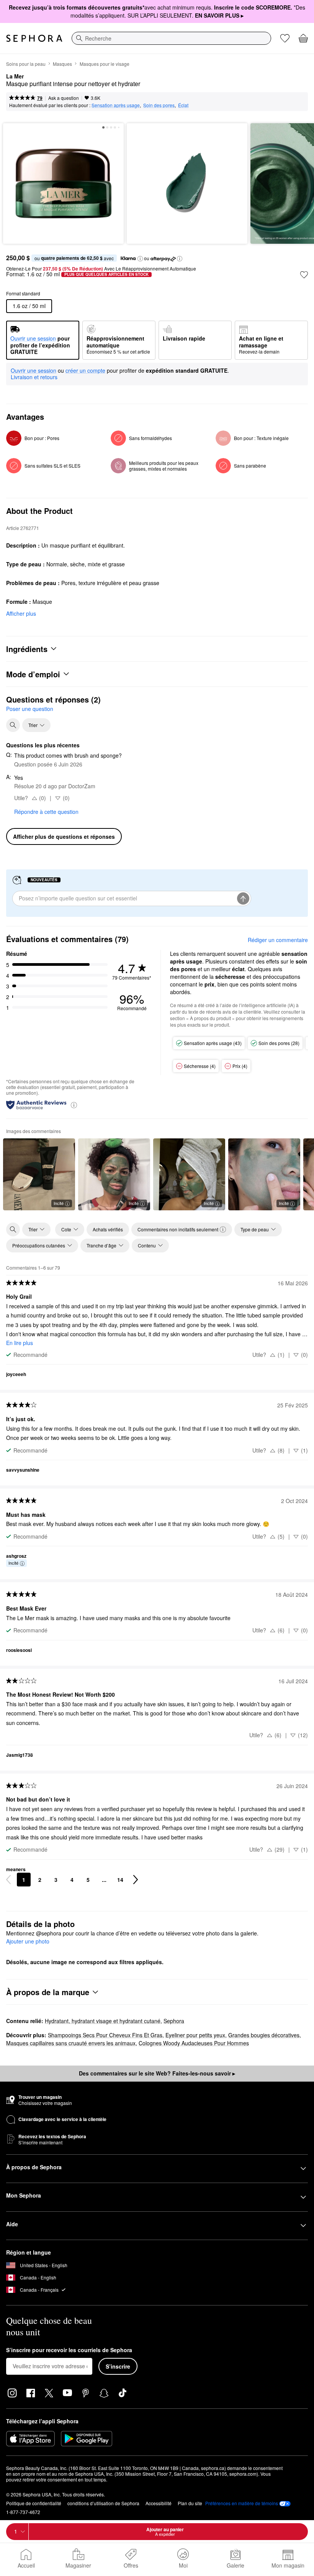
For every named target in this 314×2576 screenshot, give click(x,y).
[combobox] (171, 38)
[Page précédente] (8, 1880)
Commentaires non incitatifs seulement (178, 1229)
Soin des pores (159, 105)
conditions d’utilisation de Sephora (103, 2503)
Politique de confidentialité (34, 2503)
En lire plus (20, 1343)
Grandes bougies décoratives (264, 2035)
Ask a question (64, 98)
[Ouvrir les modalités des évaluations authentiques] (74, 1105)
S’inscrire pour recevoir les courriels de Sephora (69, 2350)
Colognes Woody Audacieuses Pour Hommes (194, 2043)
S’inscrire (118, 2366)
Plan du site (190, 2503)
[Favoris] (285, 38)
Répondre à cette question (46, 812)
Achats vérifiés (108, 1229)
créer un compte (85, 371)
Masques (62, 64)
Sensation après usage (116, 105)
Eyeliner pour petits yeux (195, 2035)
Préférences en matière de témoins (242, 2503)
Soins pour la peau (26, 64)
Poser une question (30, 709)
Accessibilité (159, 2503)
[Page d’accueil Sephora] (34, 38)
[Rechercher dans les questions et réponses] (13, 725)
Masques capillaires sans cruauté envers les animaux (71, 2043)
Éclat (183, 105)
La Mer (15, 77)
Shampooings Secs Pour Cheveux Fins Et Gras (105, 2035)
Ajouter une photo (28, 1942)
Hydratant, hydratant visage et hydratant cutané (103, 2021)
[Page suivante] (136, 1880)
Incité (59, 1203)
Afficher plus (21, 613)
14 (120, 1880)
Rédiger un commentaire (278, 940)
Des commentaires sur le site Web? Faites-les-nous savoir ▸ (157, 2073)
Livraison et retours (34, 377)
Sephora (174, 2021)
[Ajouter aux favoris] (304, 275)
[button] (140, 259)
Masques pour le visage (105, 64)
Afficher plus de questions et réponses (64, 836)
